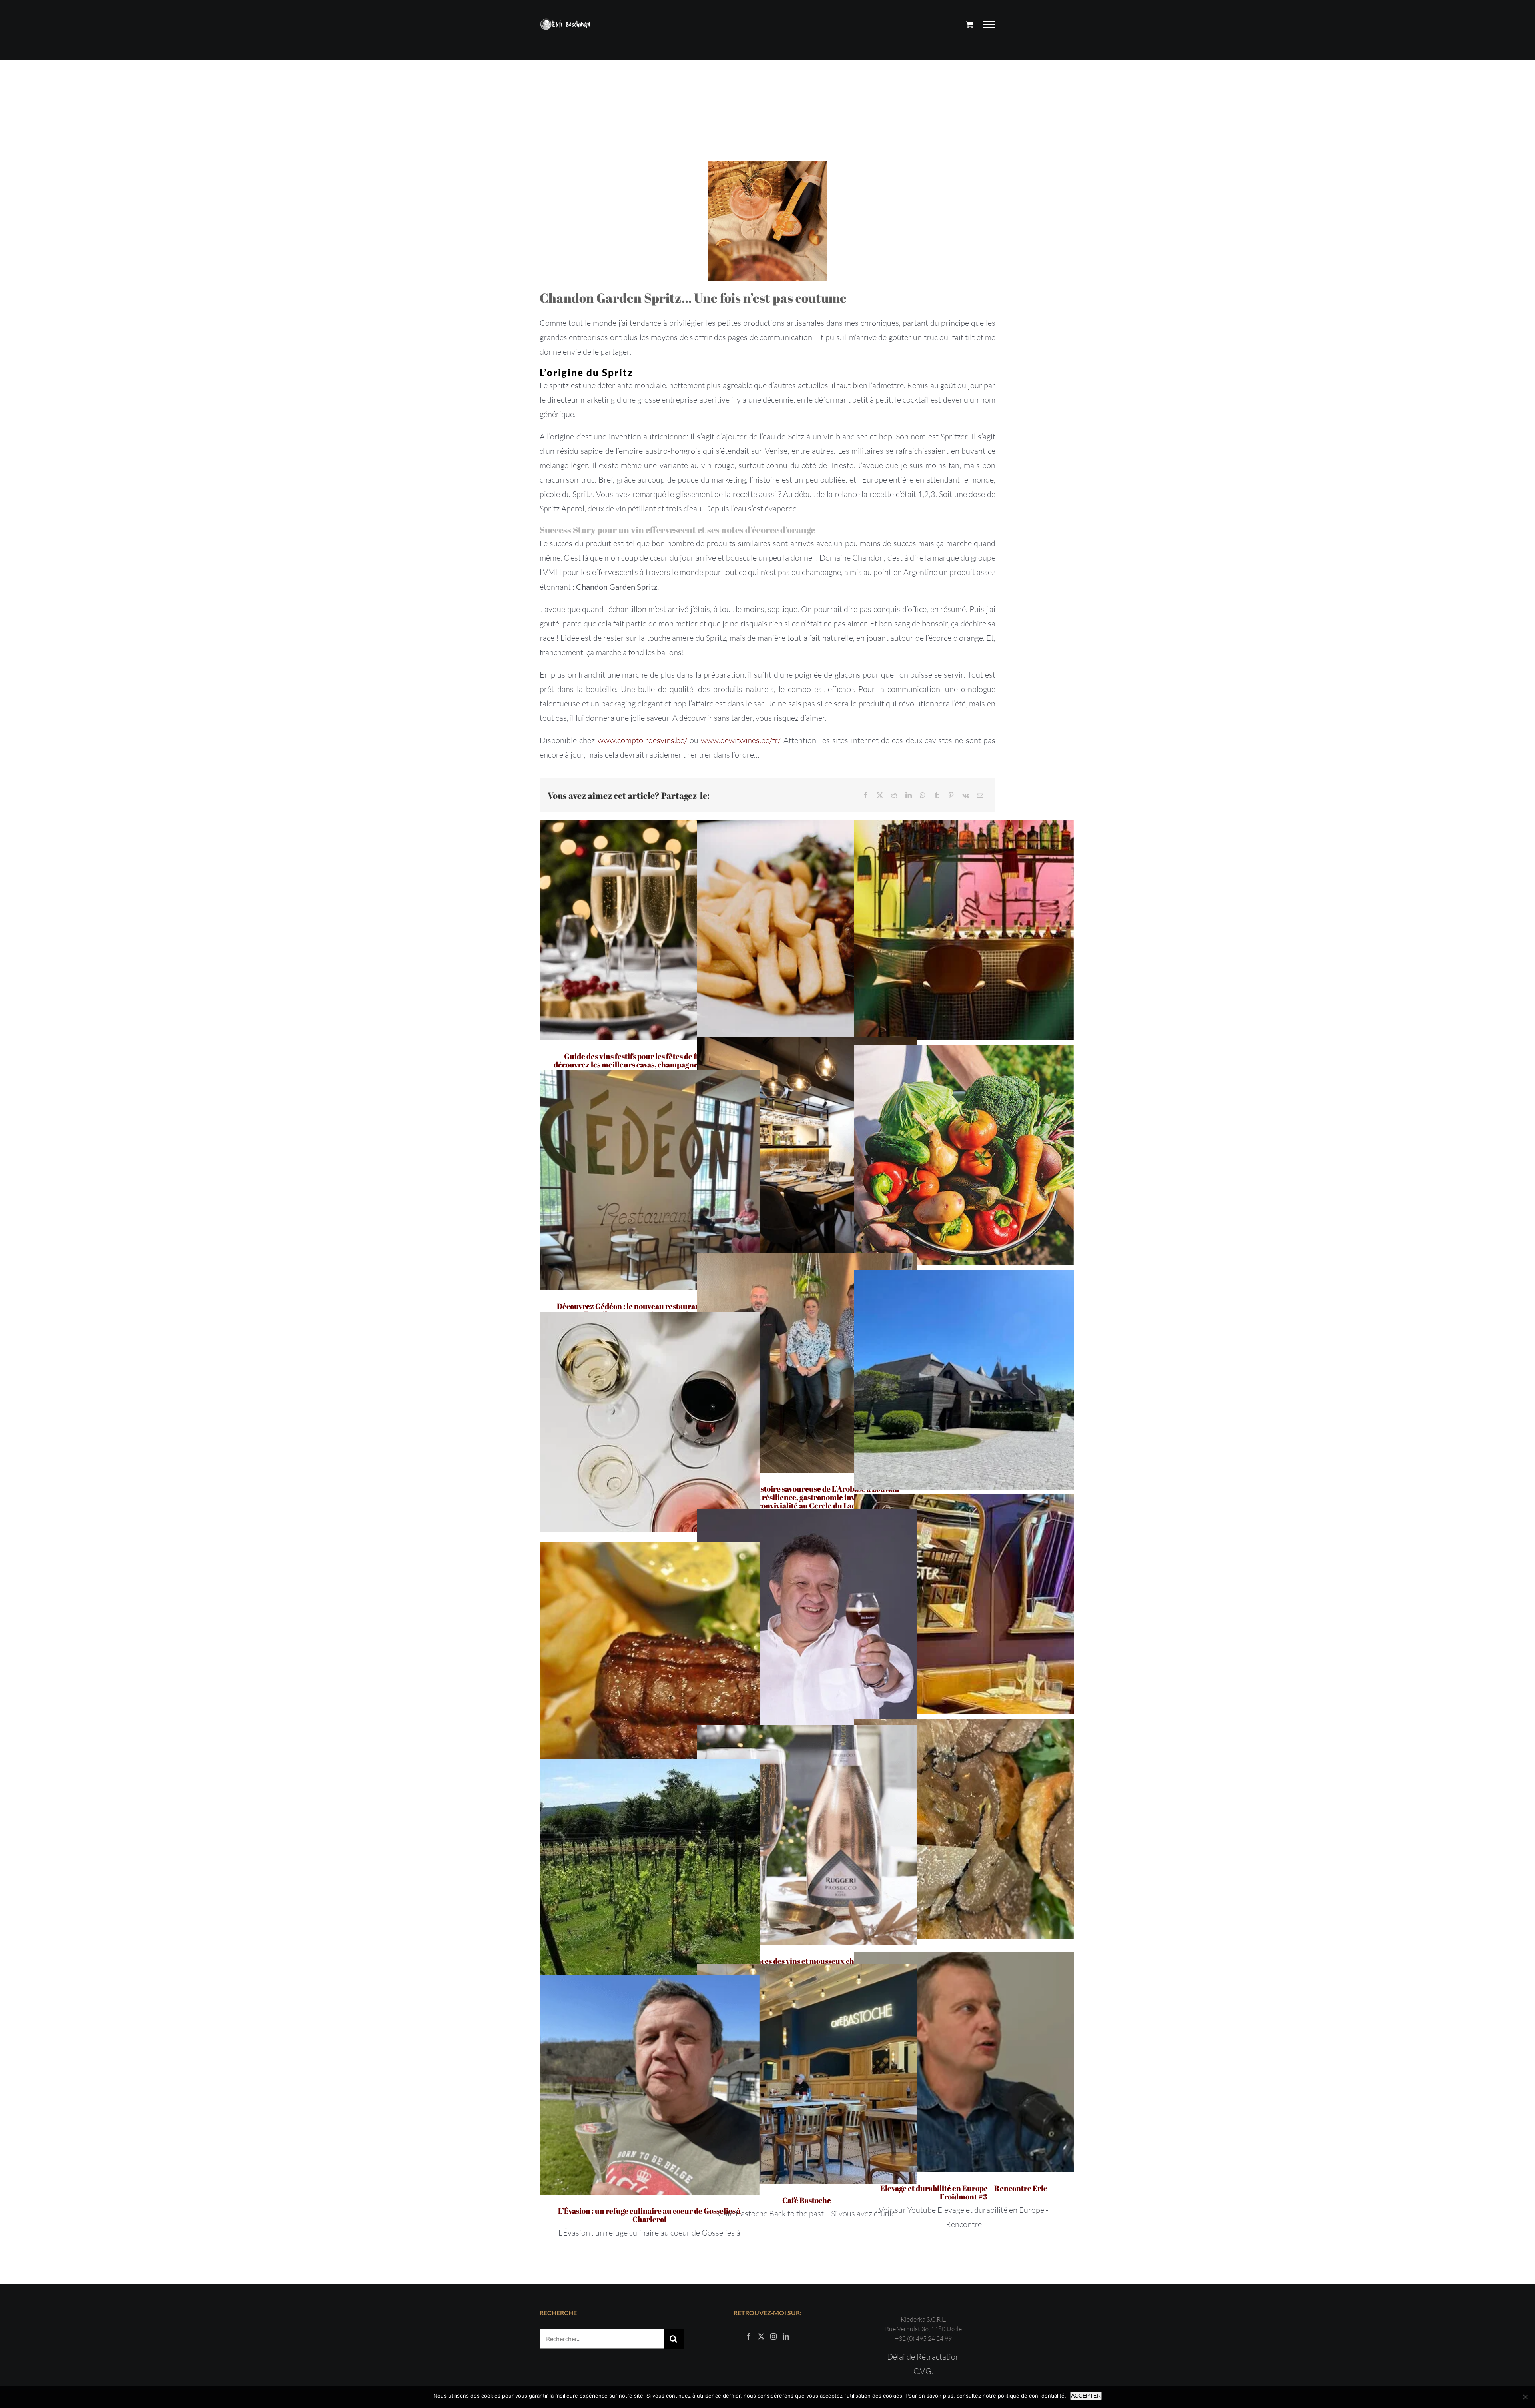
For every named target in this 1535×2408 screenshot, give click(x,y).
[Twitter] (761, 2336)
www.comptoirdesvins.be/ (642, 740)
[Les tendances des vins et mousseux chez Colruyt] (807, 1835)
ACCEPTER (1086, 2396)
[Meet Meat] (650, 1652)
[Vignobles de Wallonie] (650, 1869)
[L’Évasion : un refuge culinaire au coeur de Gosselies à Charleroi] (650, 2085)
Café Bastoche (807, 2200)
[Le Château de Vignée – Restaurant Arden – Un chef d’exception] (964, 1380)
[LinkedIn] (909, 795)
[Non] (1525, 2397)
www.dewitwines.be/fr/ (741, 740)
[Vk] (966, 795)
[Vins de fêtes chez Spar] (650, 1422)
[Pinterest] (951, 795)
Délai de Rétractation (923, 2357)
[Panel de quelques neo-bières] (807, 1619)
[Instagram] (773, 2336)
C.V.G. (923, 2371)
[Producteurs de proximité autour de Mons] (964, 1155)
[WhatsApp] (923, 795)
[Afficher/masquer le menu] (990, 24)
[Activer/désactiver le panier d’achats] (970, 24)
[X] (880, 795)
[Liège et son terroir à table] (807, 930)
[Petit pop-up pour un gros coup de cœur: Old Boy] (964, 1604)
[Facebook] (865, 795)
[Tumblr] (937, 795)
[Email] (980, 795)
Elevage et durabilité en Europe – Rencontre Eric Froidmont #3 (964, 2192)
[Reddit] (894, 795)
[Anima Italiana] (807, 1147)
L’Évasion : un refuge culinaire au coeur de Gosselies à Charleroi (649, 2215)
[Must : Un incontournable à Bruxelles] (964, 930)
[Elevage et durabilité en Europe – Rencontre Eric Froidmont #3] (964, 2062)
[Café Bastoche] (807, 2074)
